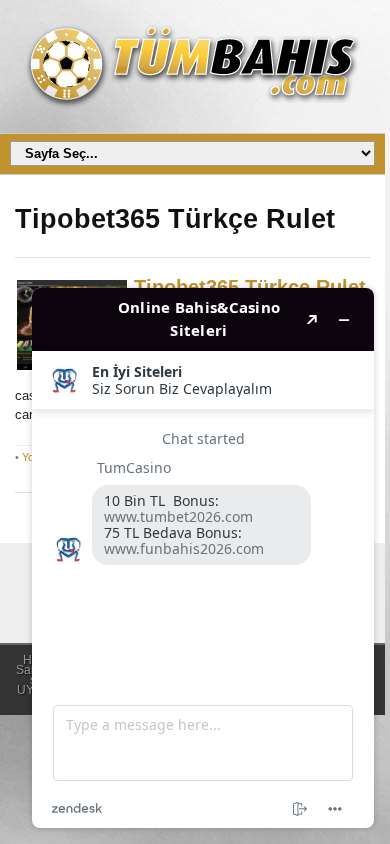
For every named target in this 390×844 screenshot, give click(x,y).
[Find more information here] (203, 558)
